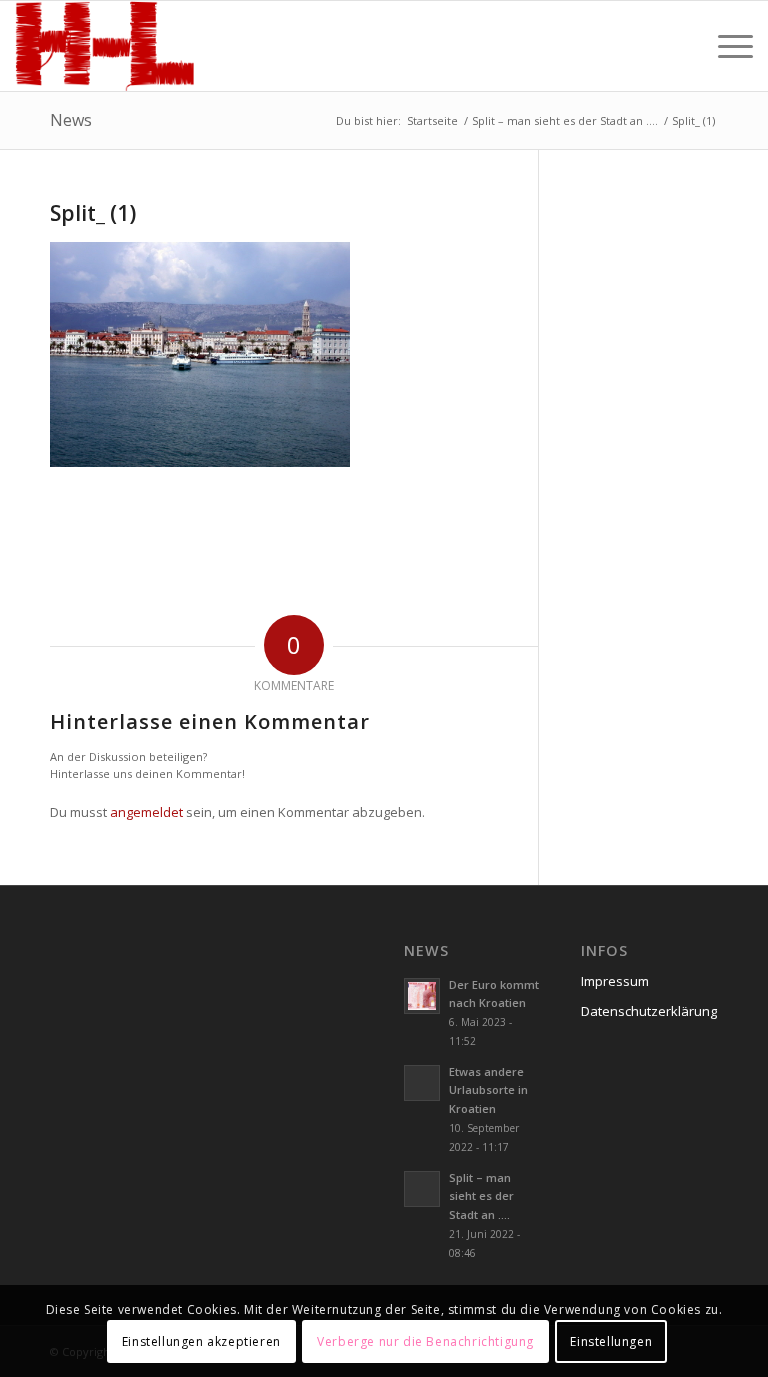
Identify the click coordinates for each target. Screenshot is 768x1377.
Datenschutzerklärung (649, 1011)
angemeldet (146, 812)
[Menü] (725, 46)
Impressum (615, 981)
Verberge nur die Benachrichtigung (425, 1341)
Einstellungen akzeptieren (201, 1341)
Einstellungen (611, 1341)
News (71, 120)
